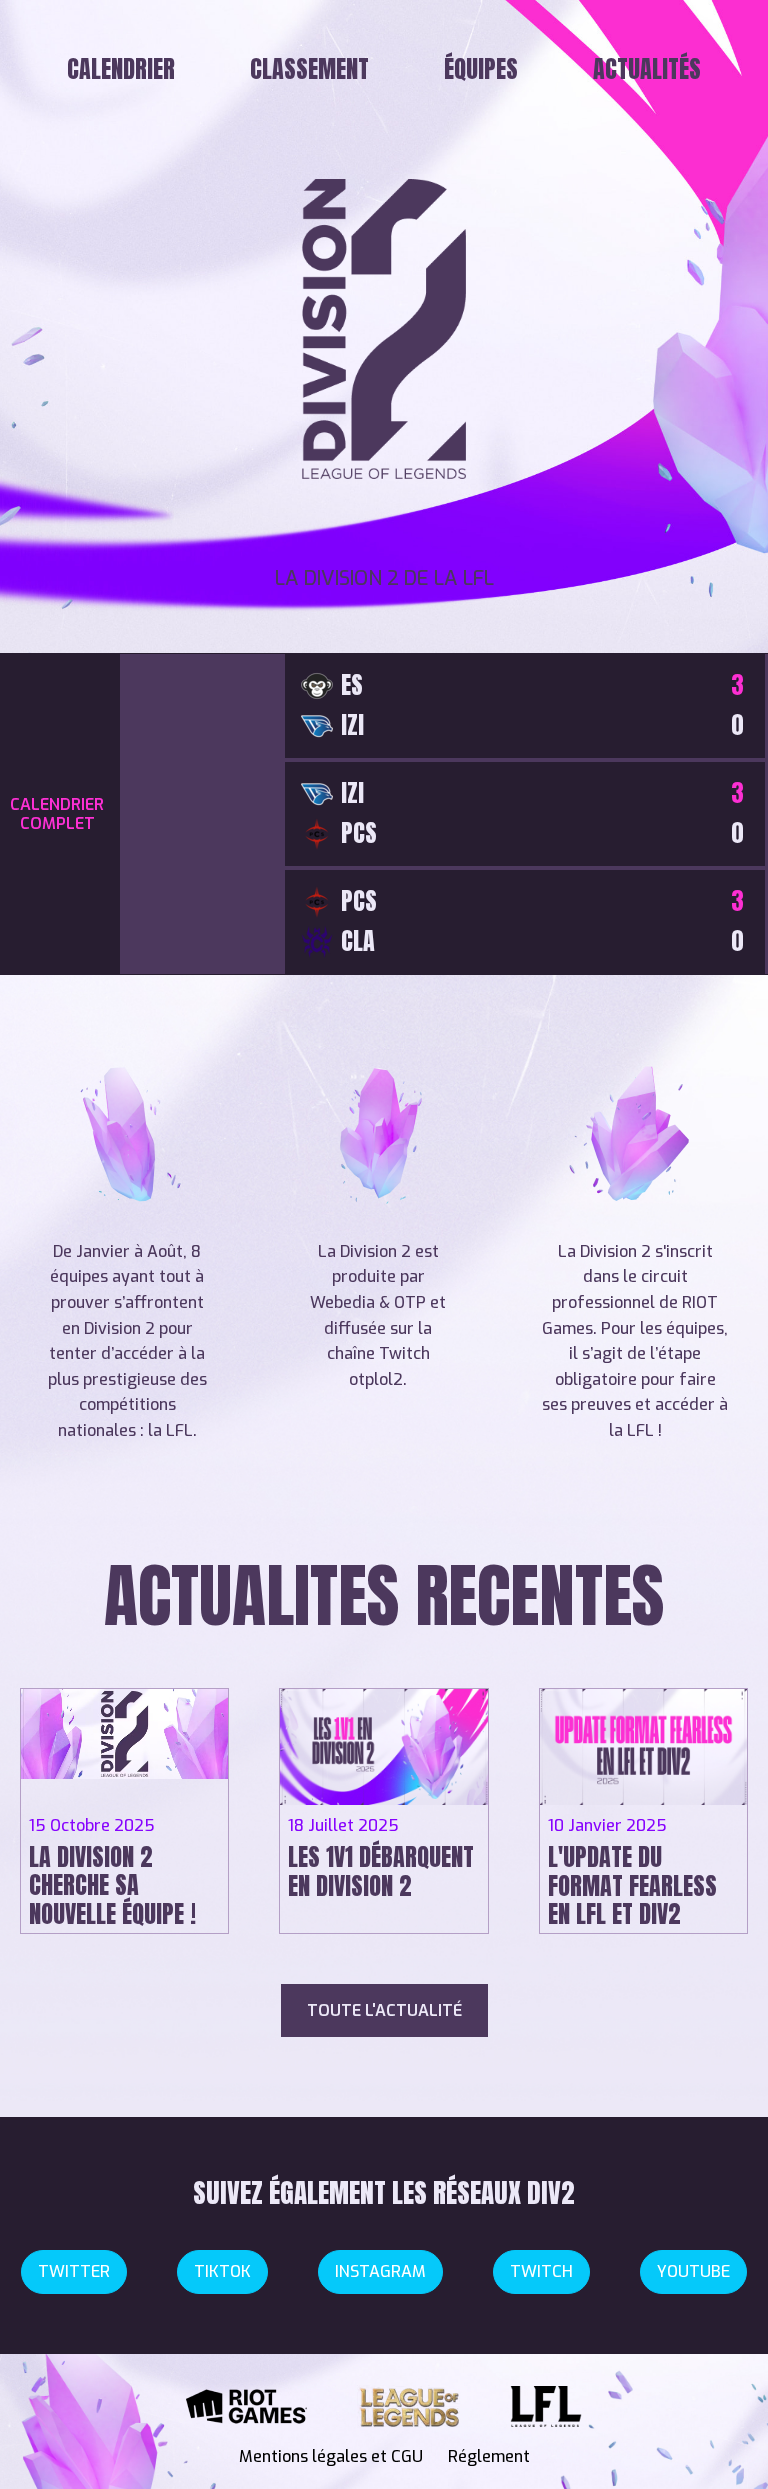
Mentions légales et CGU (331, 2456)
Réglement (489, 2456)
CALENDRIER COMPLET (57, 814)
